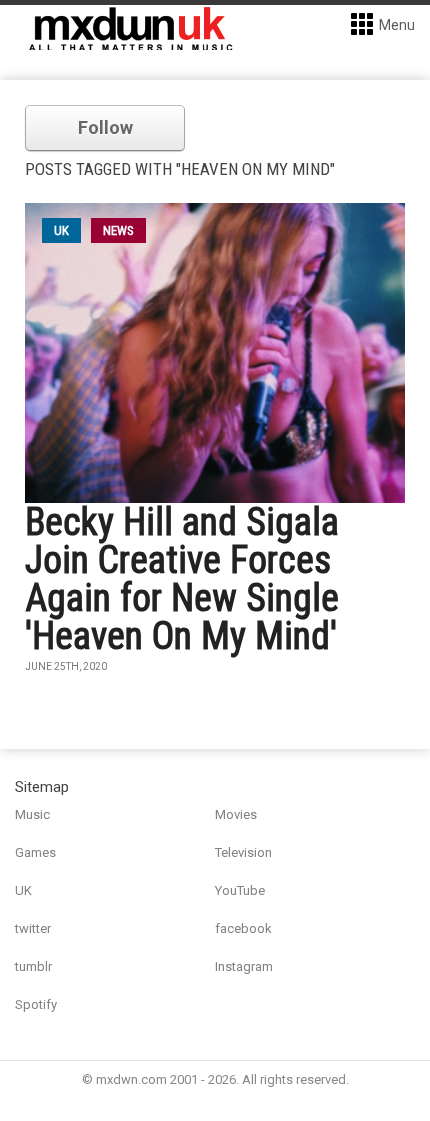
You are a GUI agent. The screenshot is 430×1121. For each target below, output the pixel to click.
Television (243, 852)
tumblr (33, 966)
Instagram (244, 966)
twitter (33, 928)
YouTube (240, 890)
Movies (236, 814)
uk (61, 230)
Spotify (36, 1004)
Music (32, 814)
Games (35, 852)
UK (23, 890)
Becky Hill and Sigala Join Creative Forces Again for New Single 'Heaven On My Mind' (182, 579)
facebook (243, 928)
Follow (105, 127)
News (118, 230)
